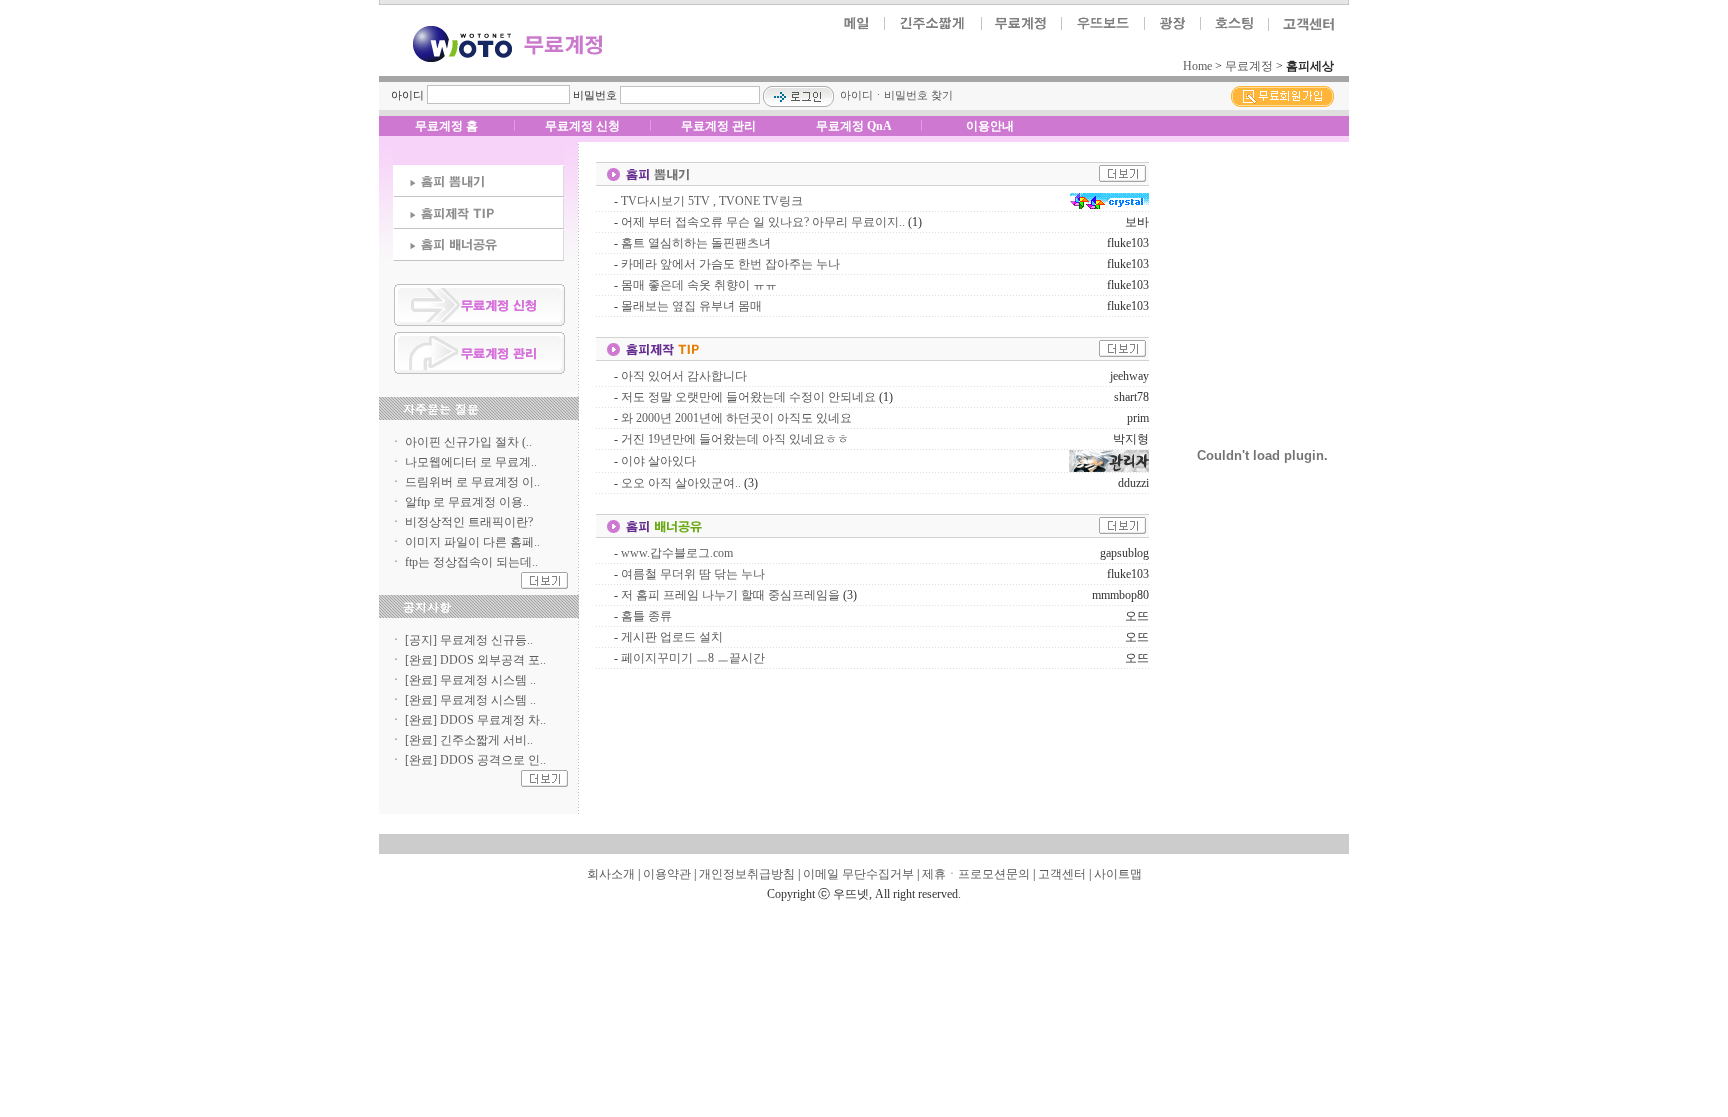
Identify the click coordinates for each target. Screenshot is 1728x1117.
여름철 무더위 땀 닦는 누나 (693, 574)
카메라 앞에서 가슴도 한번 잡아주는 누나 (730, 264)
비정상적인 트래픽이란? (469, 522)
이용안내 (990, 126)
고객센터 (1062, 874)
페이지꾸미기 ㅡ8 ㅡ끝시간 (693, 658)
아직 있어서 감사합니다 (684, 376)
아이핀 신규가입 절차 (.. (468, 442)
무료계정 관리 (718, 126)
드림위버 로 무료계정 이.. (472, 482)
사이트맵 (1118, 874)
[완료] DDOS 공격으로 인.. (475, 760)
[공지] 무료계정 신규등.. (469, 640)
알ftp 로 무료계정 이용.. (467, 502)
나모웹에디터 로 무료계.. (471, 462)
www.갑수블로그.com (677, 553)
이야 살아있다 (658, 461)
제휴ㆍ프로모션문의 (976, 874)
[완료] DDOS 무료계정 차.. (475, 720)
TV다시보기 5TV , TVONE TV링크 (712, 201)
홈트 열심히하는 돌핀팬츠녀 (696, 243)
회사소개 (611, 874)
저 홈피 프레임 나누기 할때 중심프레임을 (730, 595)
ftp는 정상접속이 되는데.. (471, 562)
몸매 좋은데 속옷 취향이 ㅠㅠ (699, 285)
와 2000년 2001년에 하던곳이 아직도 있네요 (736, 418)
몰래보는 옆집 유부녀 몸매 (691, 306)
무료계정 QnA (854, 126)
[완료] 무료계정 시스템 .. (470, 680)
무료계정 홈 (446, 126)
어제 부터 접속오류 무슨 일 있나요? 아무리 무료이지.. (763, 222)
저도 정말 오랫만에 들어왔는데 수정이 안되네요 (748, 397)
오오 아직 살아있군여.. (681, 483)
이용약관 (667, 874)
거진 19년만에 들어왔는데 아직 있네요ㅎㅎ (735, 439)
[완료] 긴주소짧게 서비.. (469, 740)
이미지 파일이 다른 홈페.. (472, 542)
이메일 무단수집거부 (858, 874)
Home (1197, 66)
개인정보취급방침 (747, 874)
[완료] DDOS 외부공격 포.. (475, 660)
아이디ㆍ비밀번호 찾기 (896, 95)
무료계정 (1249, 66)
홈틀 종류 (646, 616)
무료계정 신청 (582, 126)
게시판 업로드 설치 (672, 637)
